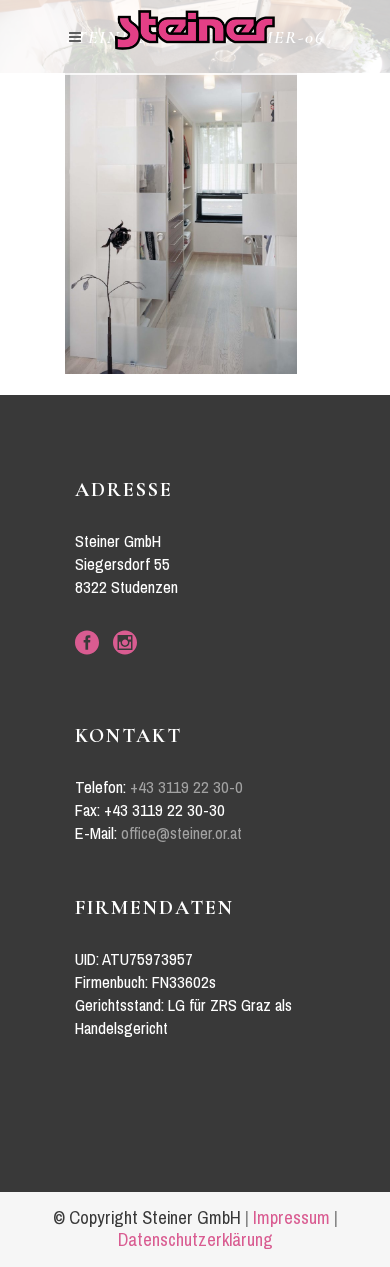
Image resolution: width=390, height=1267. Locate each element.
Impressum (291, 1218)
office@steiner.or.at (181, 833)
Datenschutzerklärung (195, 1240)
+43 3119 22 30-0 (186, 787)
